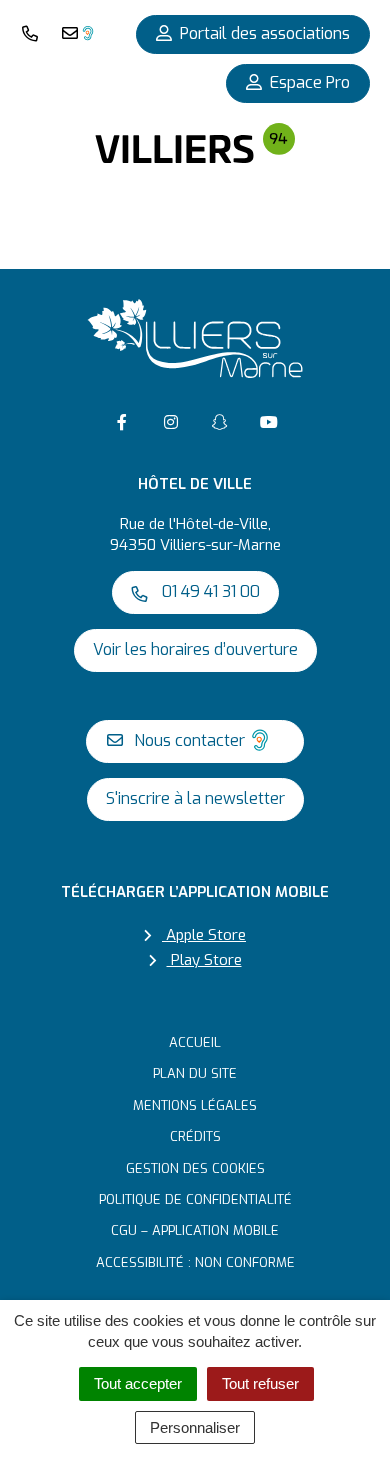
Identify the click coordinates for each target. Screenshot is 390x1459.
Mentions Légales (195, 1105)
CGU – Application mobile (195, 1230)
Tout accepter (138, 1383)
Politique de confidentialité (195, 1199)
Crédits (195, 1136)
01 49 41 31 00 (209, 591)
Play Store (204, 960)
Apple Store (204, 935)
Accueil (195, 1042)
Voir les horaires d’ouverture (195, 649)
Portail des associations (265, 33)
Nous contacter (187, 740)
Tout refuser (260, 1383)
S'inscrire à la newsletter (195, 798)
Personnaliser (195, 1427)
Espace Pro (310, 82)
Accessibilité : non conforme (195, 1262)
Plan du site (195, 1073)
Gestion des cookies (195, 1168)
